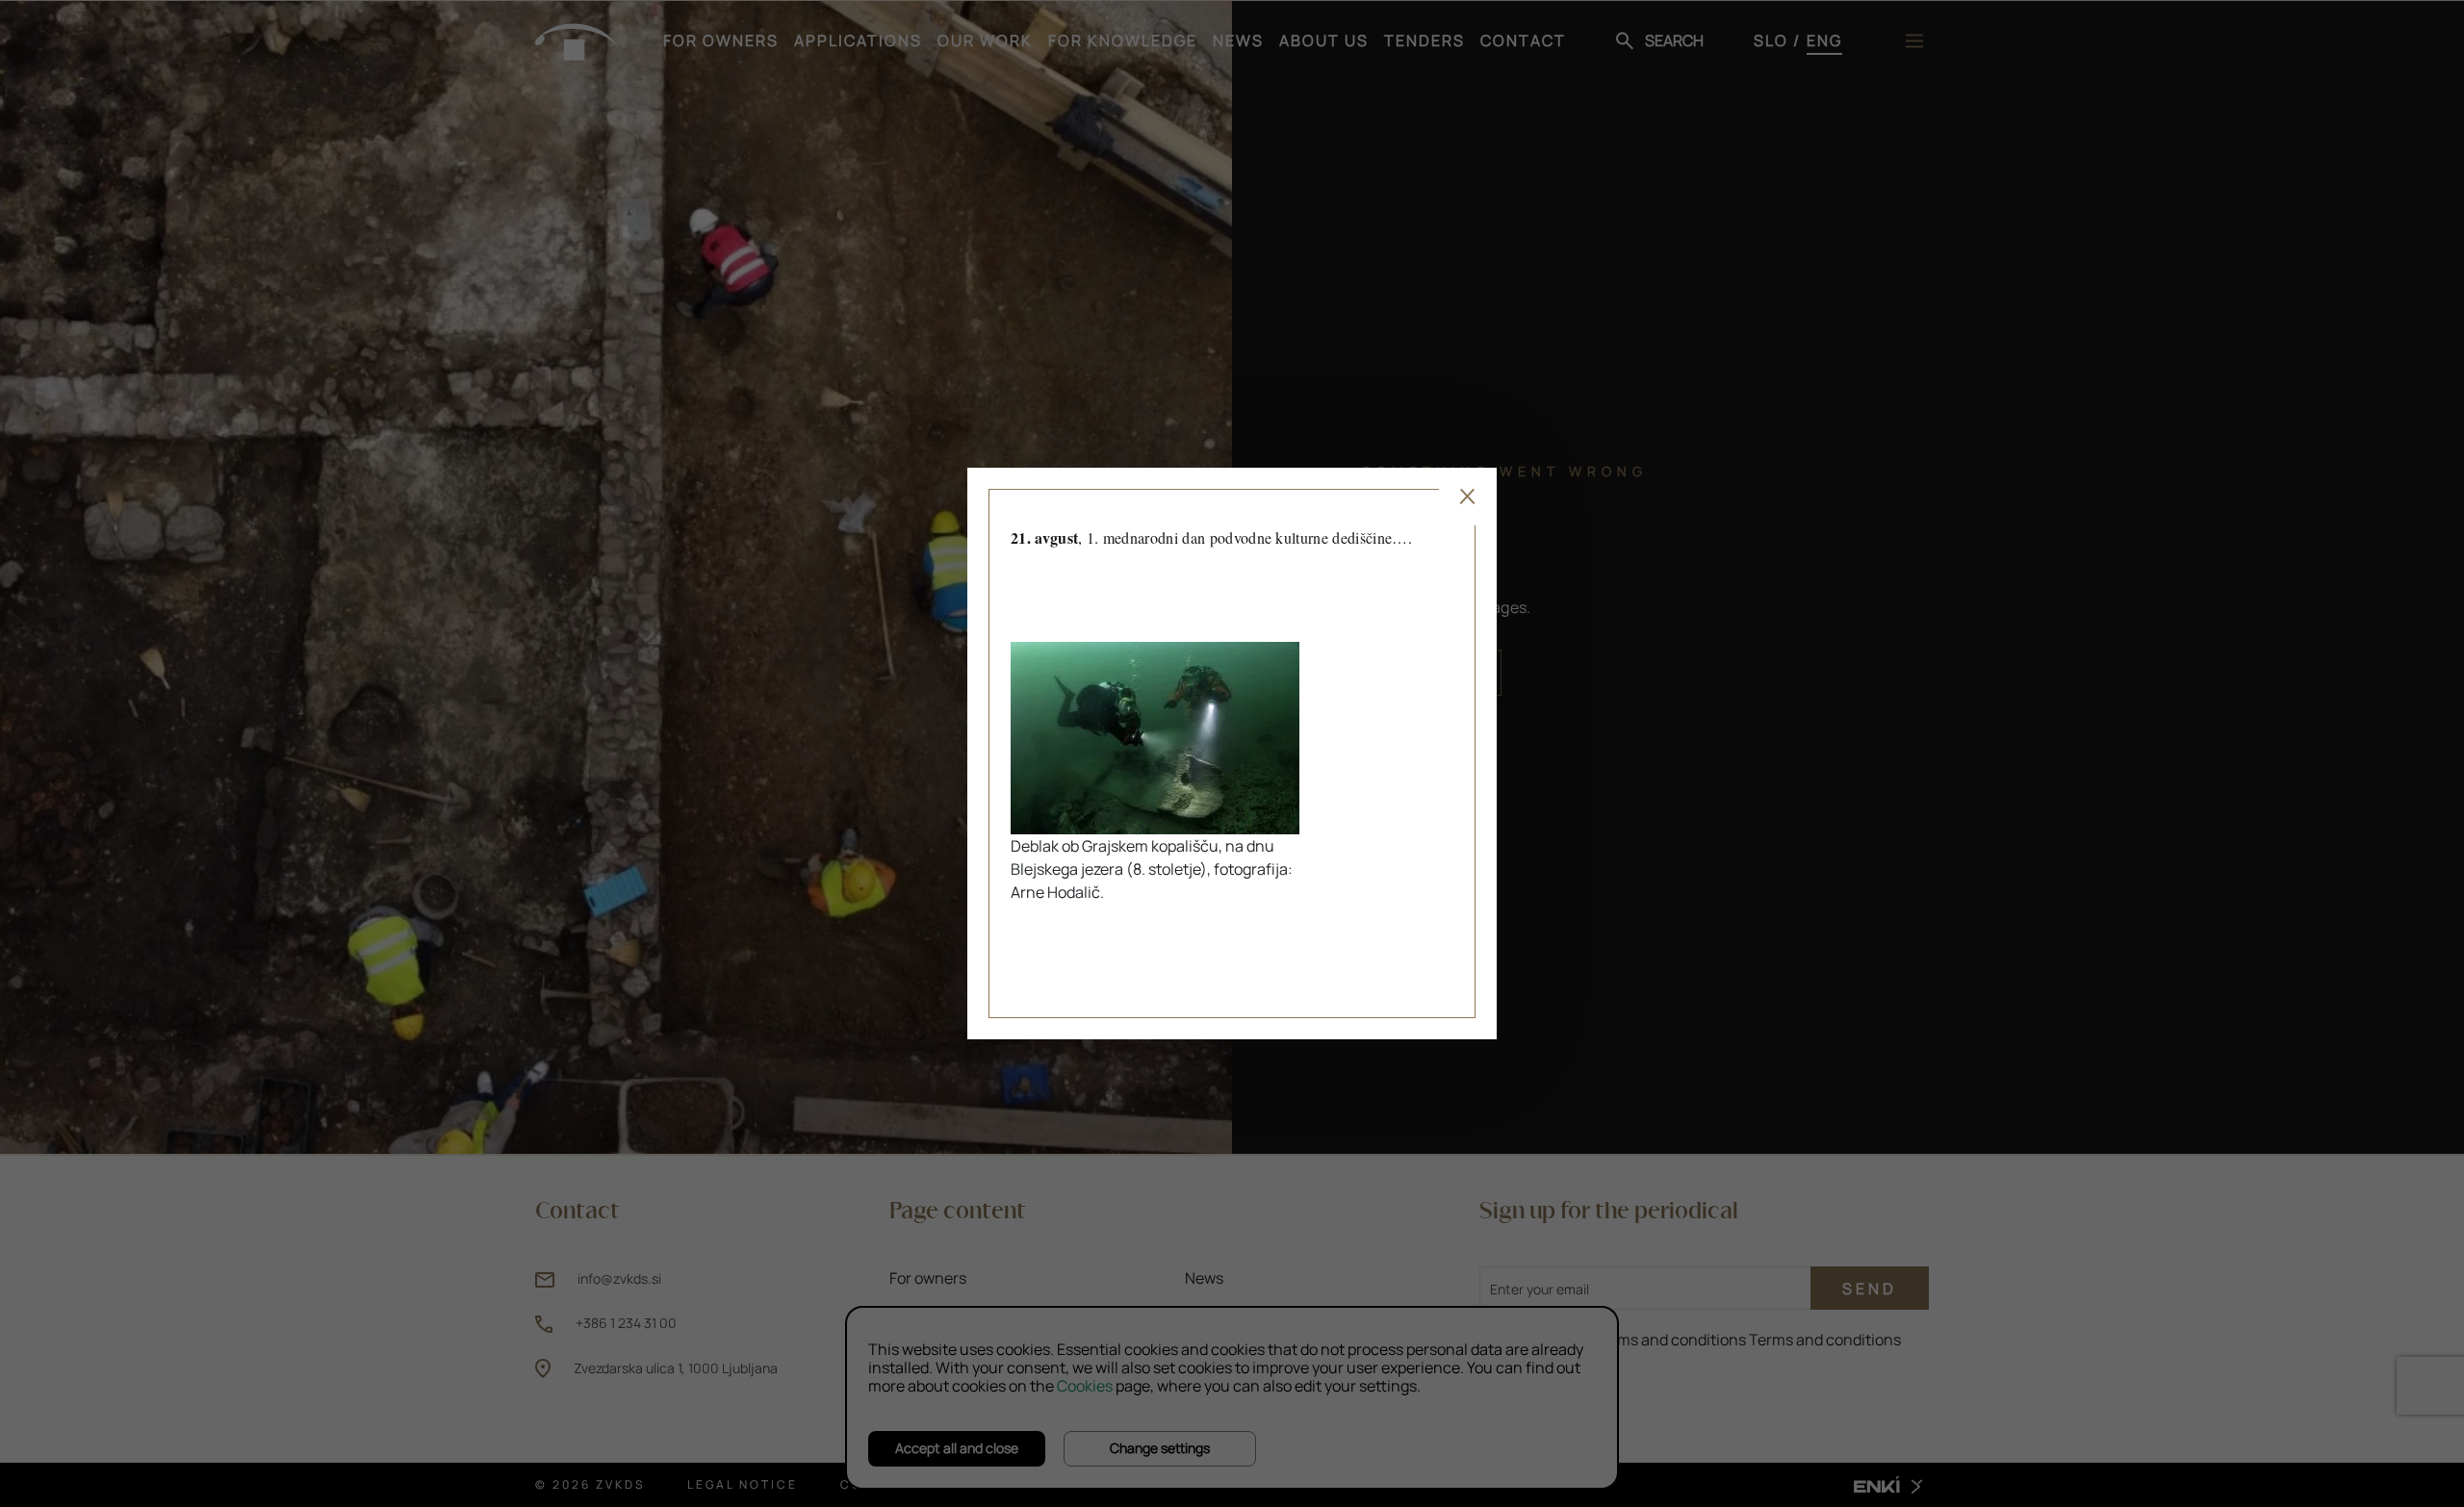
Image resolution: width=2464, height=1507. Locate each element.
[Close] (1468, 497)
